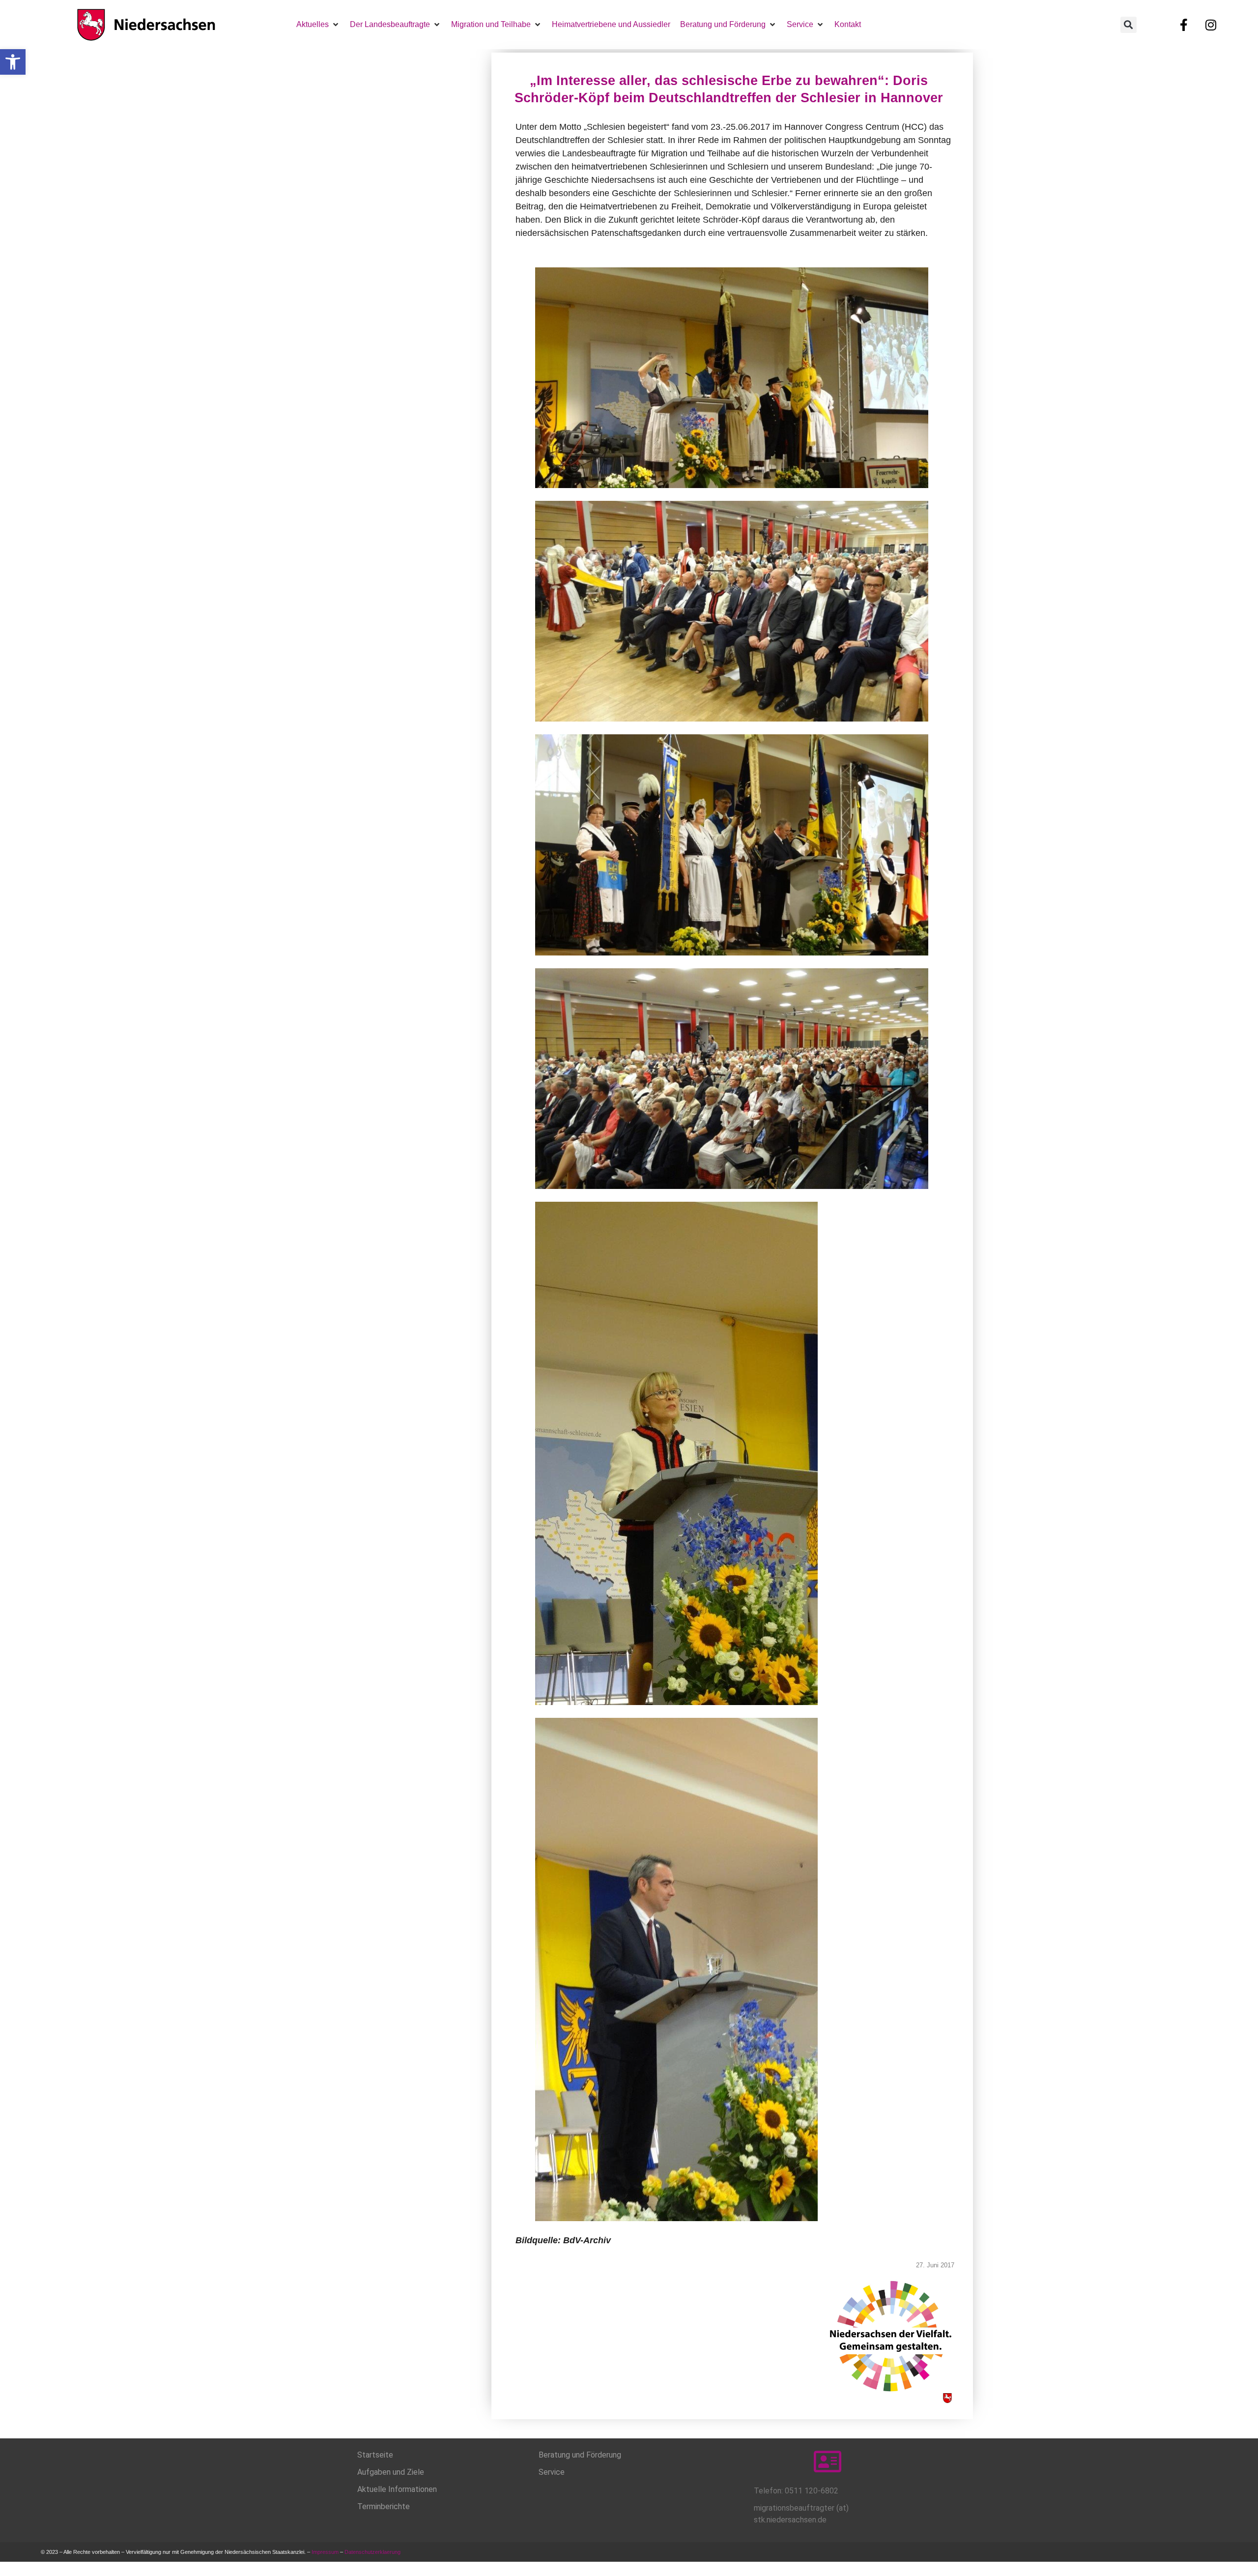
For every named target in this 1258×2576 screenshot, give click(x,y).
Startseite (375, 2455)
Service (552, 2472)
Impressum (325, 2552)
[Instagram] (1211, 25)
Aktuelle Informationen (397, 2489)
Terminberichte (384, 2506)
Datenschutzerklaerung (373, 2552)
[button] (13, 62)
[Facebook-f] (1184, 25)
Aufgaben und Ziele (391, 2472)
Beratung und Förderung (580, 2455)
